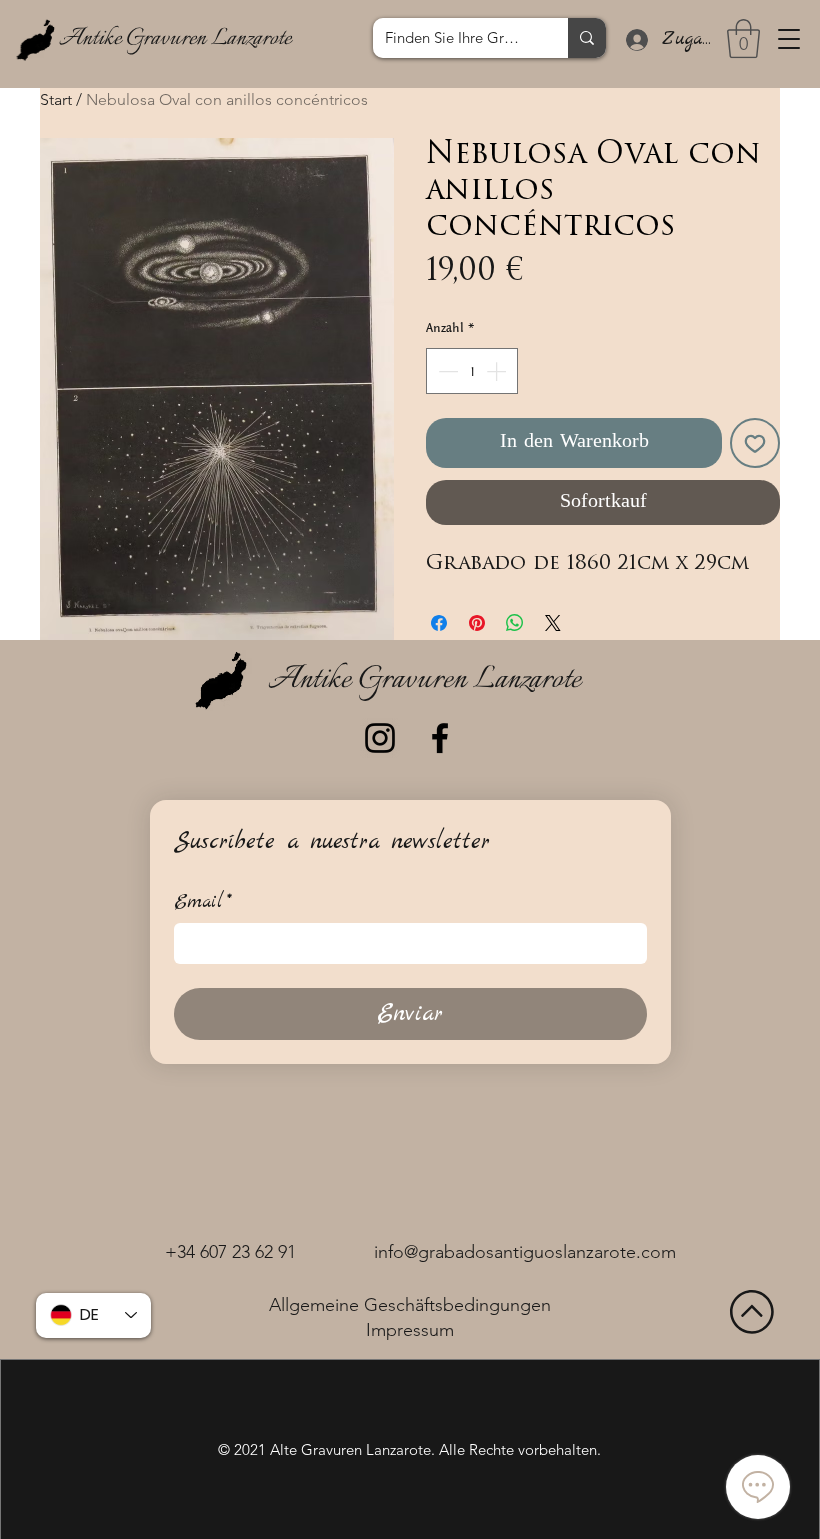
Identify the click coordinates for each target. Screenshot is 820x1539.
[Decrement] (446, 371)
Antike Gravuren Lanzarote (175, 39)
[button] (789, 39)
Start (56, 99)
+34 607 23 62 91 (230, 1252)
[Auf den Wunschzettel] (755, 443)
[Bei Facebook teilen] (439, 623)
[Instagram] (380, 738)
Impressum (410, 1330)
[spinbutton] (472, 371)
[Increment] (498, 371)
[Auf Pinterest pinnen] (477, 623)
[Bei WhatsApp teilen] (515, 623)
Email (203, 902)
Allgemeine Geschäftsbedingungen (410, 1305)
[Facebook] (440, 738)
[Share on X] (553, 623)
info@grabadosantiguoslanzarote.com (525, 1252)
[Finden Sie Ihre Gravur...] (587, 38)
